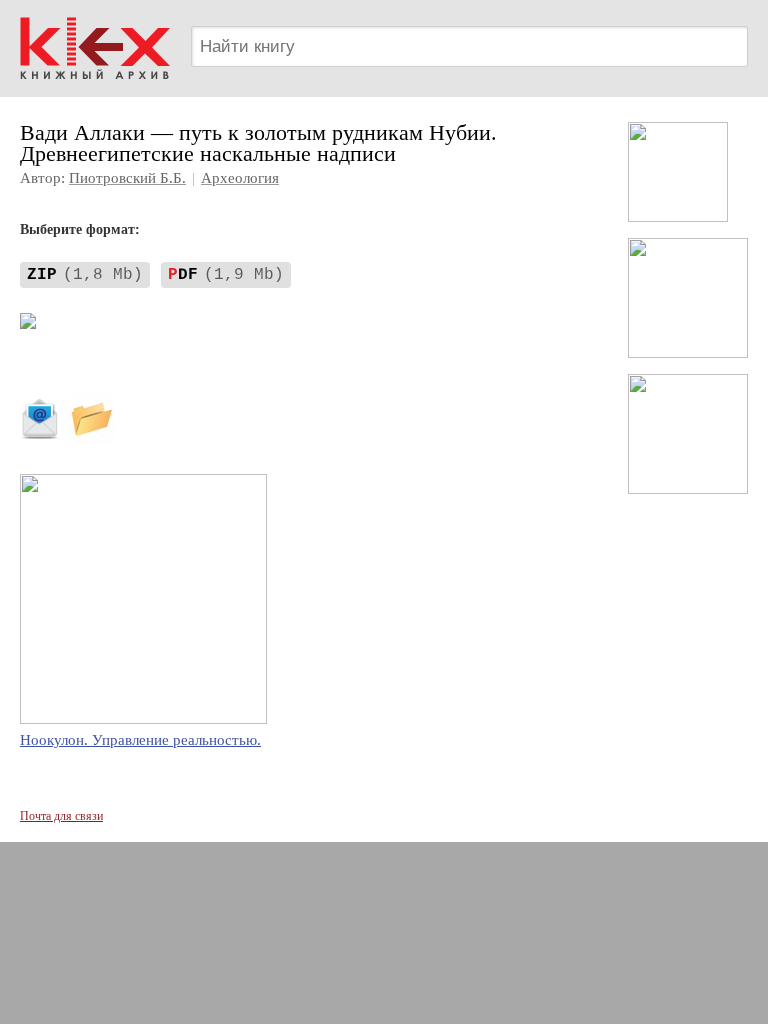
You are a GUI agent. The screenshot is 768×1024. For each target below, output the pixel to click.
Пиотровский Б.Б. (127, 178)
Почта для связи (61, 816)
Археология (240, 178)
